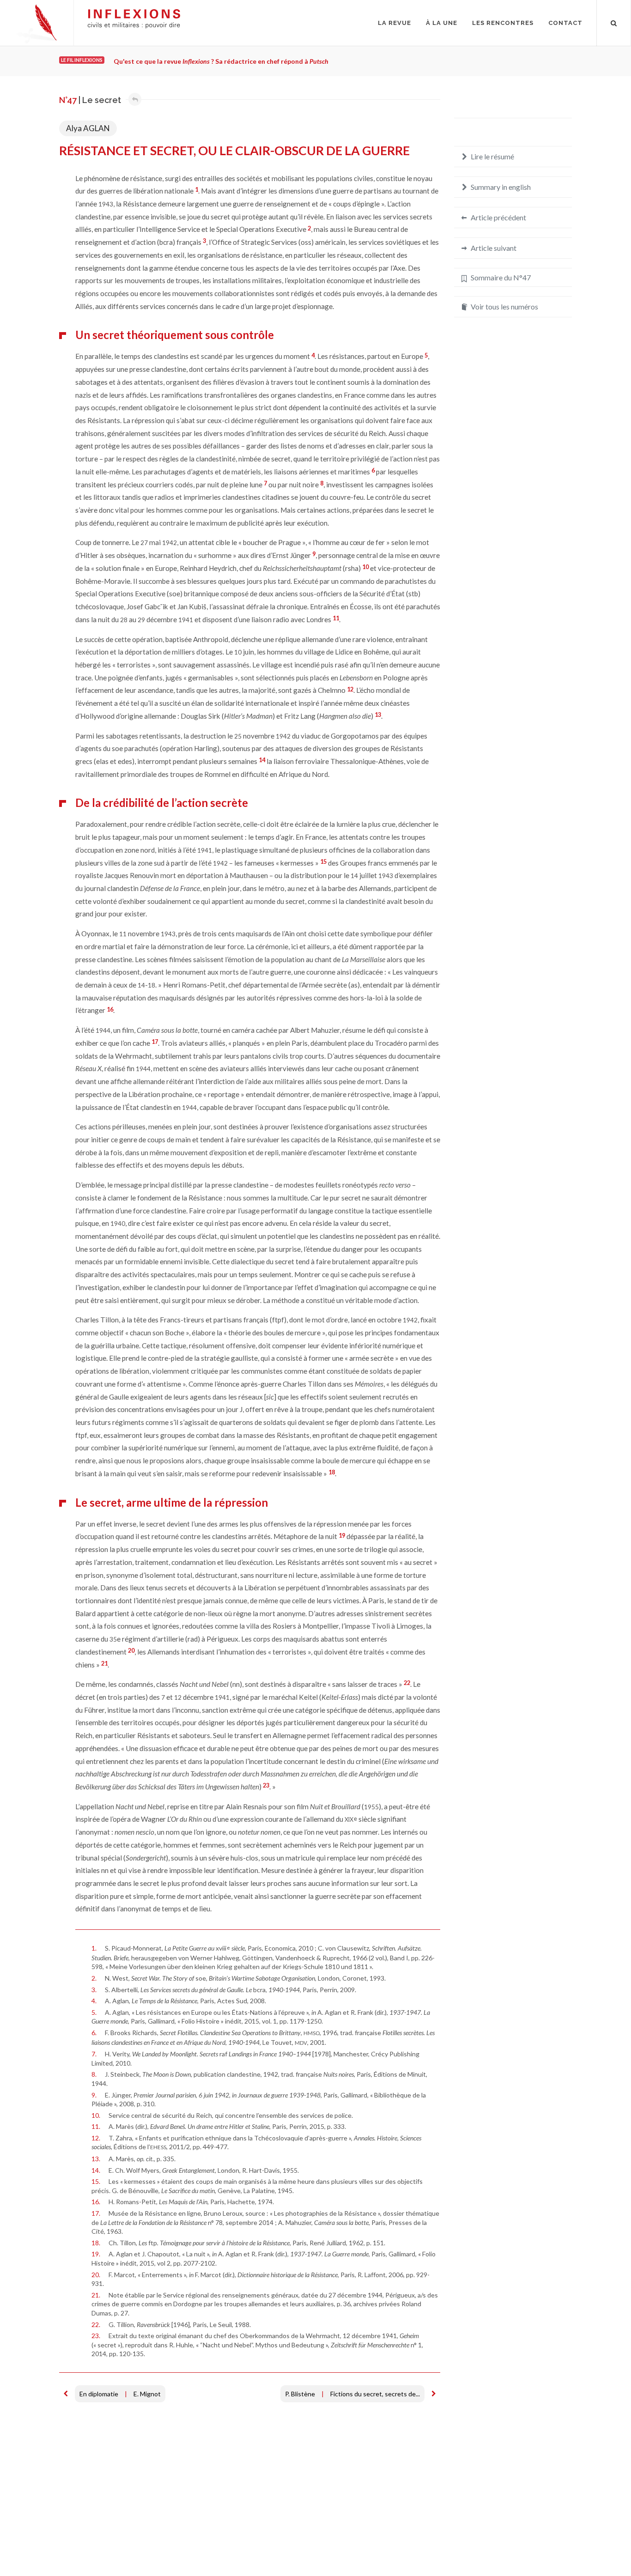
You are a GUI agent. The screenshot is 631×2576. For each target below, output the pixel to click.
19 (342, 1535)
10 (365, 567)
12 (350, 689)
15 (323, 861)
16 (110, 1009)
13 (378, 715)
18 (332, 1472)
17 (155, 1042)
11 (336, 618)
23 (266, 1785)
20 (131, 1650)
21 (104, 1663)
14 (262, 760)
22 (407, 1683)
